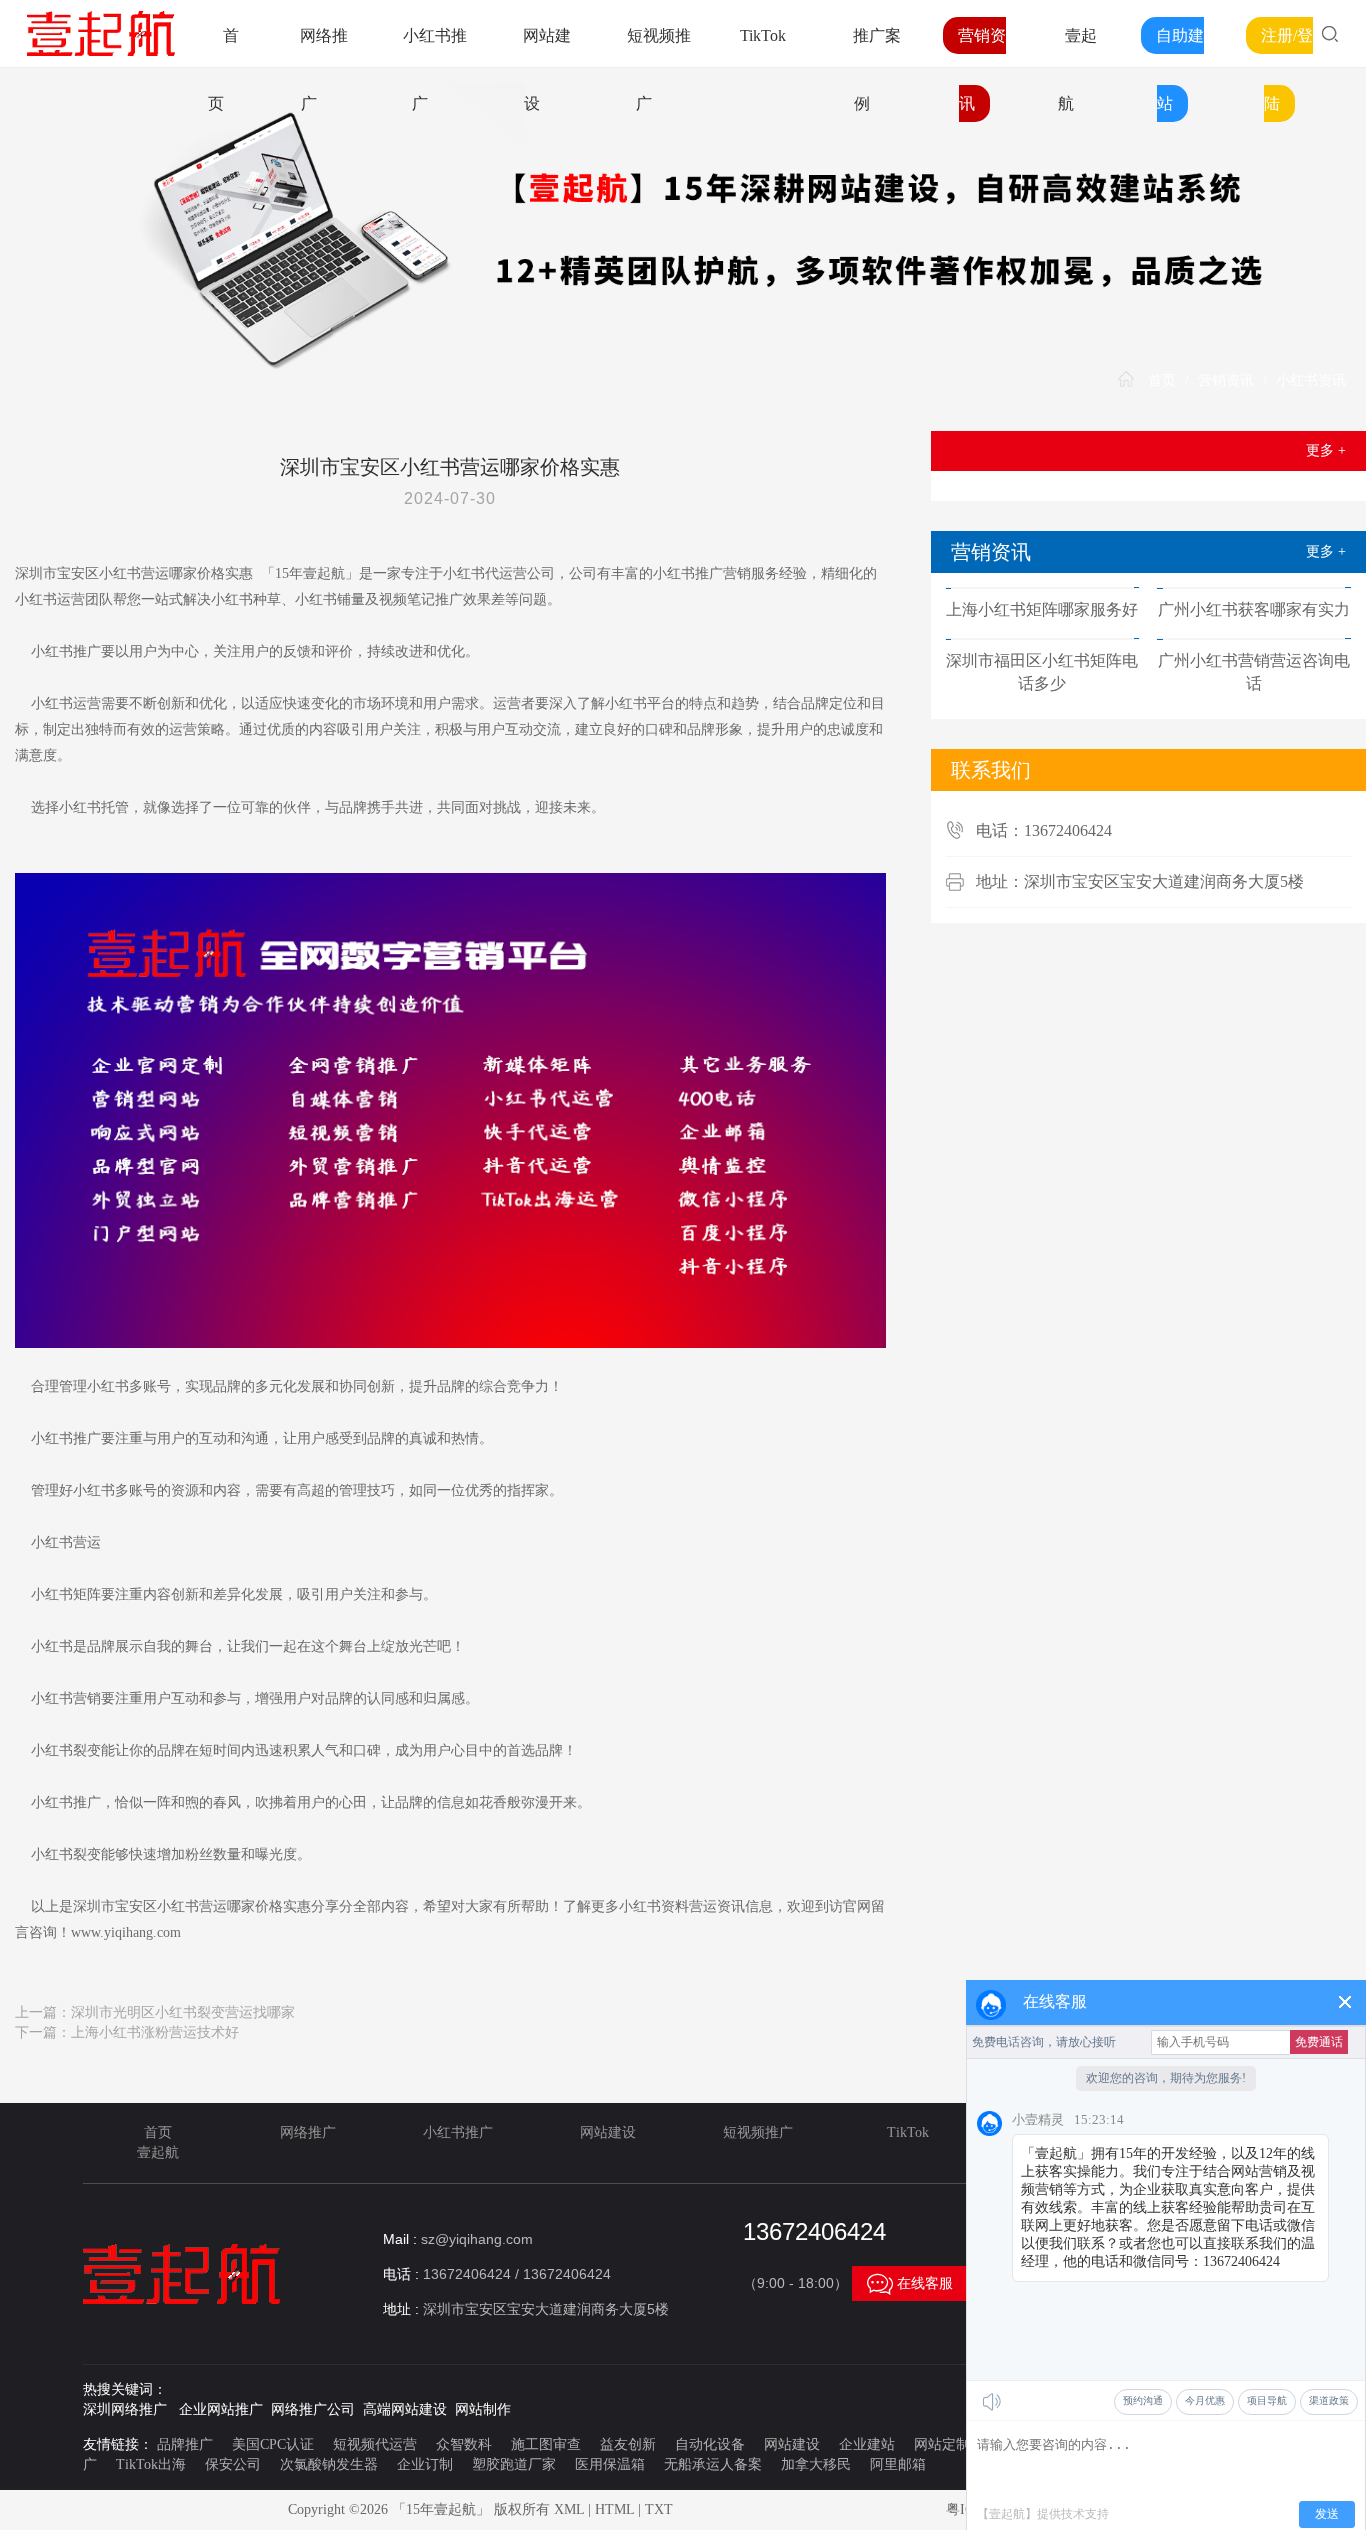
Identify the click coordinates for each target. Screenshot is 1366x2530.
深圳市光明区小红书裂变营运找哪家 (183, 2012)
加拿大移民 (816, 2464)
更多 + (1326, 450)
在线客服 (910, 2283)
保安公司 (233, 2464)
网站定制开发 (956, 2444)
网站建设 (608, 2132)
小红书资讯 (1311, 380)
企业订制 (425, 2464)
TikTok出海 (151, 2464)
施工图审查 (546, 2444)
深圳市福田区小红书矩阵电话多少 (1042, 672)
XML (569, 2509)
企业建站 (867, 2444)
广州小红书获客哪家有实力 (1254, 609)
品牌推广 (185, 2444)
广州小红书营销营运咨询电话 (1254, 672)
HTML (614, 2509)
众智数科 (464, 2444)
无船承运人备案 (713, 2464)
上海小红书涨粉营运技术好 (155, 2032)
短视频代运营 (375, 2444)
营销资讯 (1226, 380)
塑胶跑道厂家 (514, 2464)
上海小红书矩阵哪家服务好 (1042, 609)
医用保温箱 (610, 2464)
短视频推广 (758, 2132)
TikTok (763, 35)
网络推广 (308, 2132)
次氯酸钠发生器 (329, 2464)
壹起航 (158, 2152)
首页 (1162, 380)
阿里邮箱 (898, 2464)
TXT (659, 2509)
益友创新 (628, 2444)
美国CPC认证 (273, 2444)
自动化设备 (710, 2444)
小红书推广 (458, 2132)
